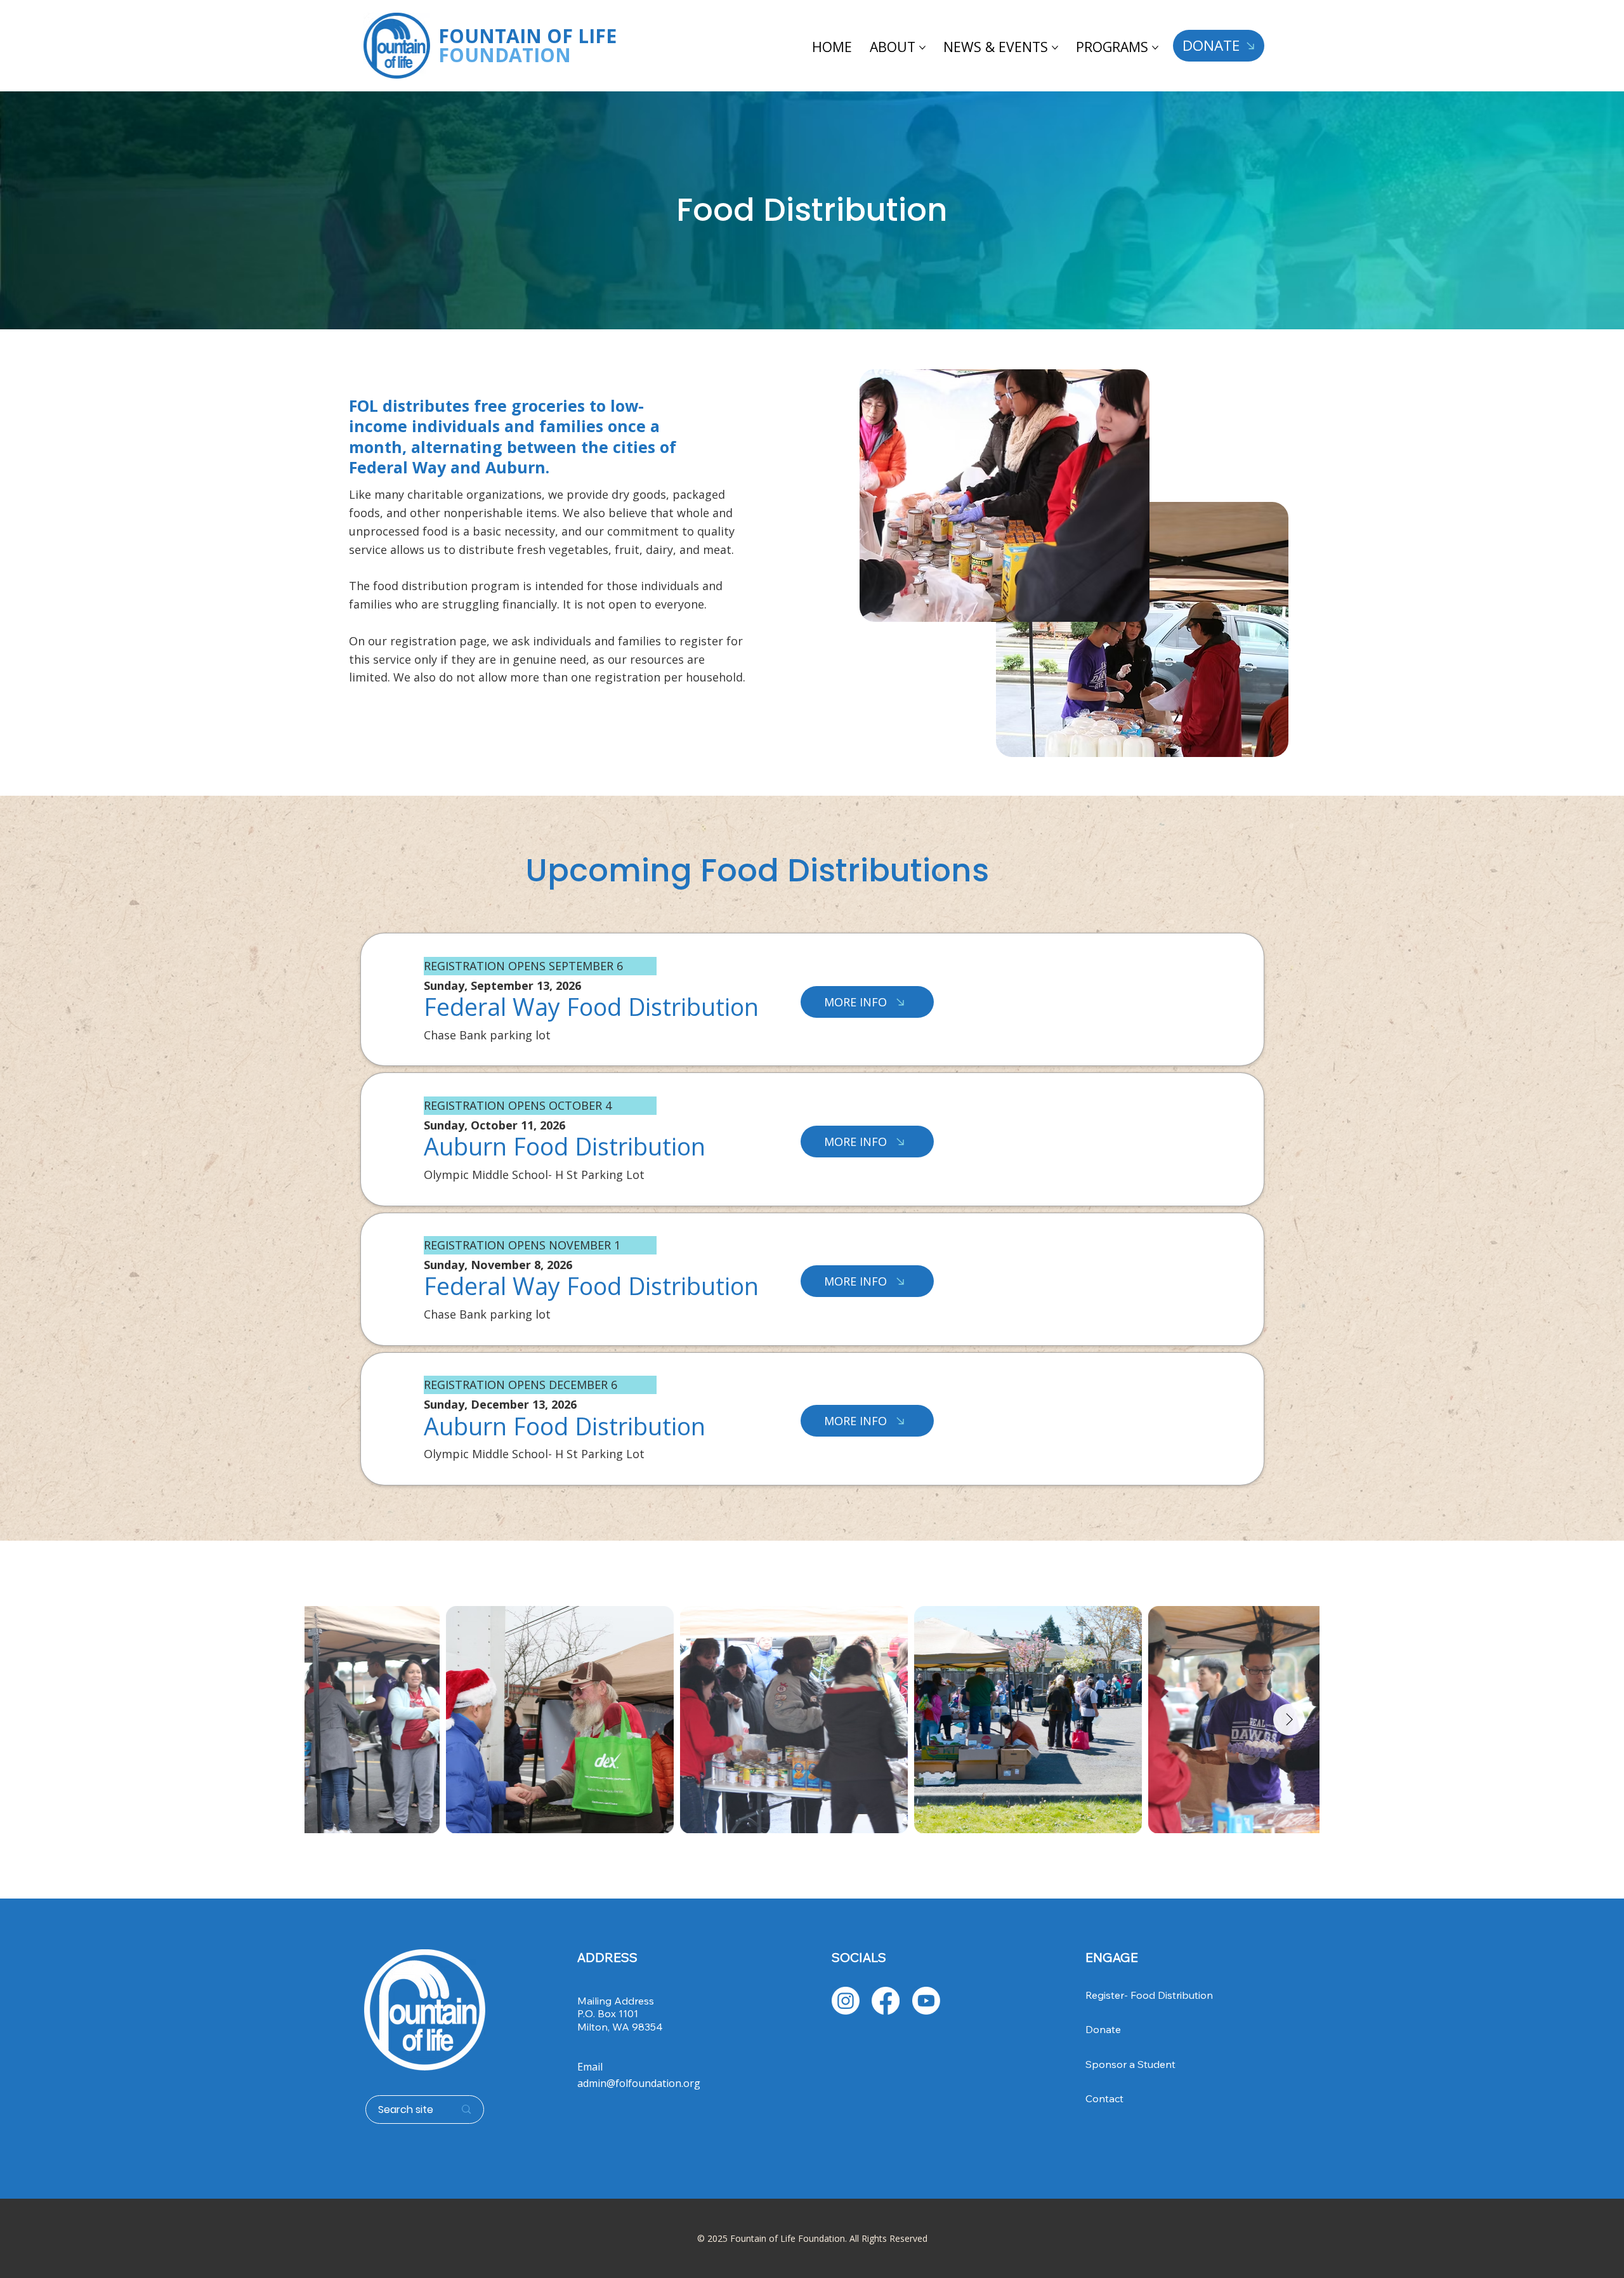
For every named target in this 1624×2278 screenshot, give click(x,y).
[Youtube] (926, 2001)
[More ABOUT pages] (922, 48)
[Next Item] (1289, 1720)
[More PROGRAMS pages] (1155, 48)
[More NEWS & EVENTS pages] (1055, 48)
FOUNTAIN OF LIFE (527, 45)
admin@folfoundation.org (639, 2083)
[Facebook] (886, 2001)
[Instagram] (846, 2001)
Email (590, 2067)
